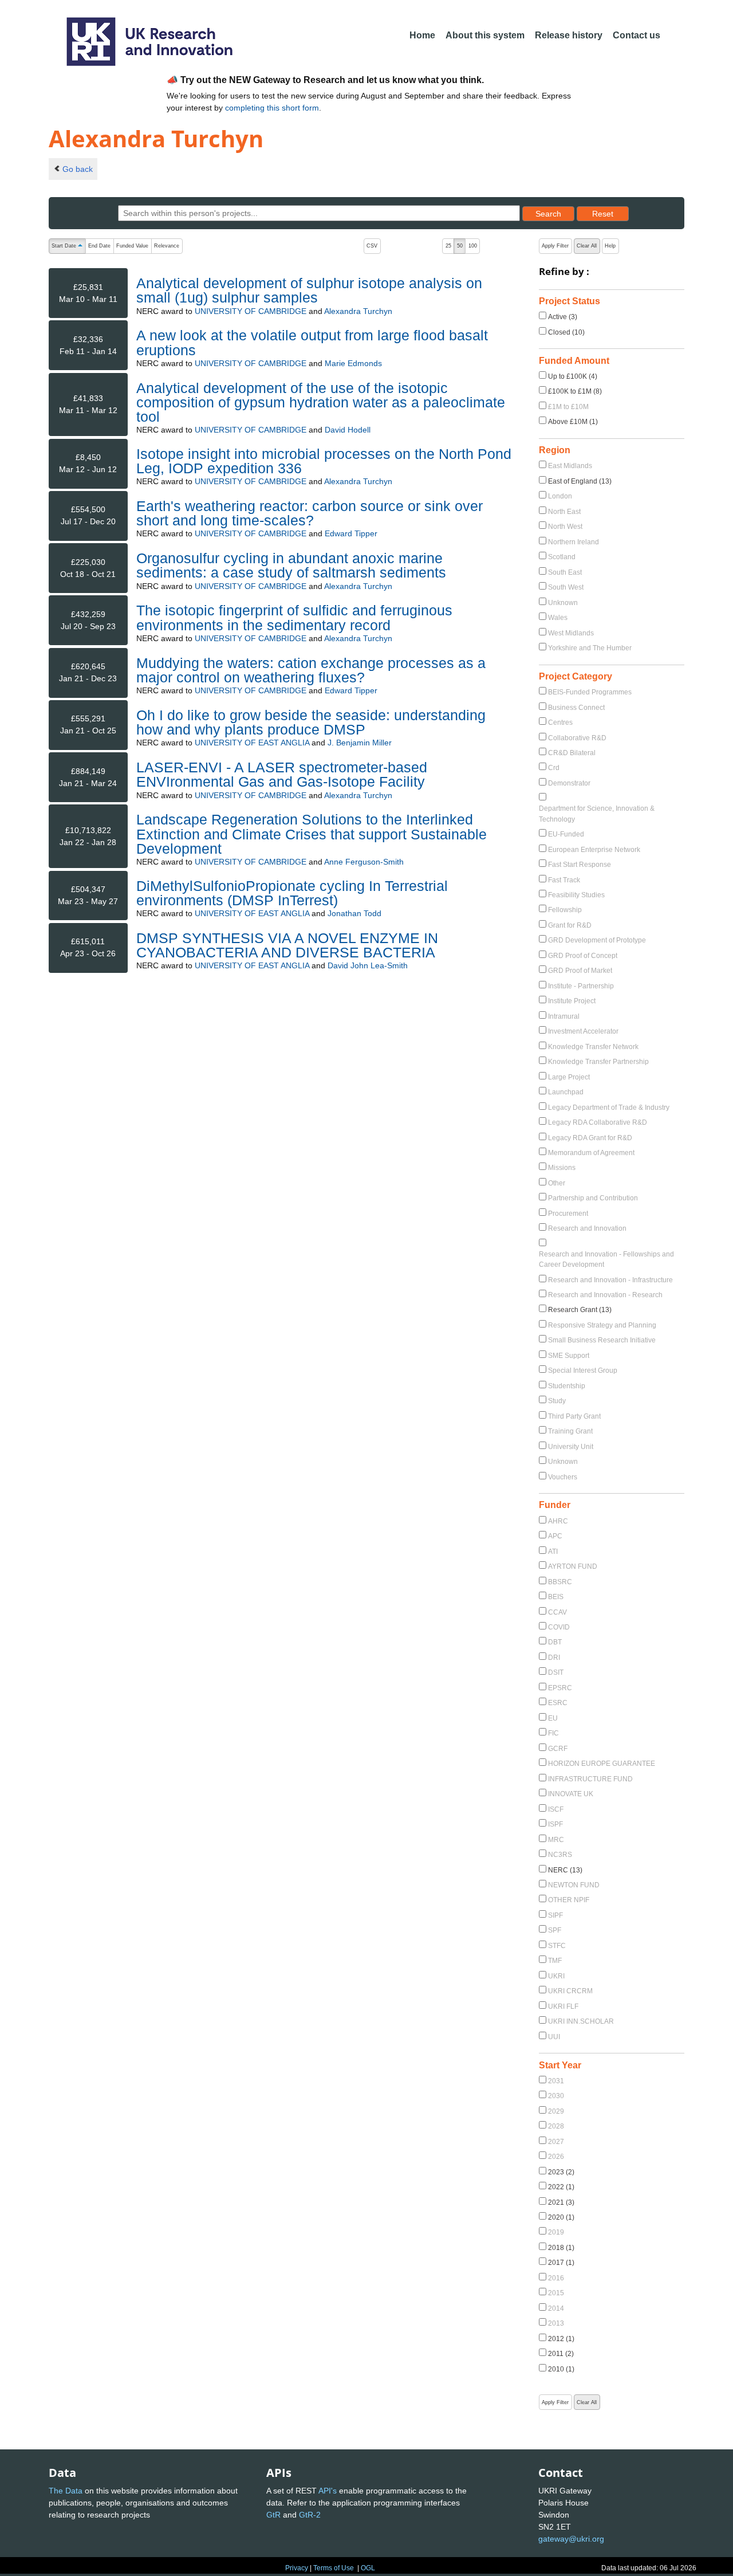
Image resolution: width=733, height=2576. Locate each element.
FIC (553, 1733)
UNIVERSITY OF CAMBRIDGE (251, 311)
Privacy (297, 2568)
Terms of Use (334, 2568)
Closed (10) (566, 332)
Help (610, 246)
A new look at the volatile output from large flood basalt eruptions (312, 342)
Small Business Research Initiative (602, 1340)
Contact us (637, 35)
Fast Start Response (580, 865)
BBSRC (560, 1582)
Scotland (562, 557)
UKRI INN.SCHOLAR (581, 2021)
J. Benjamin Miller (360, 743)
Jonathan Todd (354, 913)
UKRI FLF (563, 2006)
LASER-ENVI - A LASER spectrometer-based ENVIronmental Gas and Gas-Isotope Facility (282, 774)
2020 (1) (561, 2217)
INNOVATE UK (571, 1794)
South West (566, 587)
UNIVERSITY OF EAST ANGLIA (252, 743)
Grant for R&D (570, 925)
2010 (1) (561, 2369)
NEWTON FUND (574, 1885)
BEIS (556, 1597)
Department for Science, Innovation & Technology (597, 814)
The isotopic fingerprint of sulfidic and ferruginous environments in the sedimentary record (294, 617)
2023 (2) (561, 2172)
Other (557, 1183)
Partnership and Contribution (593, 1198)
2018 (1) (561, 2248)
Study (557, 1401)
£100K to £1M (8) (575, 391)
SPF (555, 1930)
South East (565, 572)
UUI (554, 2037)
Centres (560, 722)
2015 (556, 2293)
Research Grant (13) (580, 1310)
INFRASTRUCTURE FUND (590, 1779)
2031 (556, 2081)
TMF (555, 1961)
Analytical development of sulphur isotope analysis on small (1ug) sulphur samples (309, 290)
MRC (556, 1840)
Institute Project (572, 1001)
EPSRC (560, 1688)
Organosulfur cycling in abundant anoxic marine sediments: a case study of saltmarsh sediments (291, 565)
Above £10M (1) (573, 422)
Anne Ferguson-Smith (364, 862)
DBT (555, 1642)
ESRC (558, 1703)
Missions (562, 1168)
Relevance (167, 246)
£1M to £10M (568, 407)
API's (328, 2491)
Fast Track (564, 880)
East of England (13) (580, 481)
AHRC (558, 1521)
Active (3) (563, 317)
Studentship (567, 1386)
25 (448, 246)
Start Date (68, 247)
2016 (556, 2278)
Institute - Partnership (581, 986)
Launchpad (566, 1092)
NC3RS (560, 1855)
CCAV (557, 1612)
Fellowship (565, 910)
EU (553, 1718)
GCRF (558, 1749)
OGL (368, 2568)
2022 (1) (561, 2187)
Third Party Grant (574, 1416)
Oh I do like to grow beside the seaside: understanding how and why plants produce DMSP (311, 722)
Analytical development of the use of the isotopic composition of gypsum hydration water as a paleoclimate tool (321, 402)
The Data (66, 2491)
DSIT (556, 1672)
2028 (556, 2126)
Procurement (568, 1214)
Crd (554, 768)
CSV (372, 246)
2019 (556, 2232)
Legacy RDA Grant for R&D (590, 1138)
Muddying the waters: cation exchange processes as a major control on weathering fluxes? (311, 670)
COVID (559, 1627)
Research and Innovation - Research (605, 1295)
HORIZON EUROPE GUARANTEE (602, 1764)
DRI (554, 1658)
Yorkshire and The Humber (590, 648)
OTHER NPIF (569, 1900)
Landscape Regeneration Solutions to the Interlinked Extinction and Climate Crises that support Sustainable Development (312, 834)
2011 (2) (561, 2354)
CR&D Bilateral (572, 753)
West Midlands (571, 633)
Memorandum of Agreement (591, 1153)
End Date (99, 246)
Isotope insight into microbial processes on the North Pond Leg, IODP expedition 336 (324, 461)
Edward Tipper (351, 533)
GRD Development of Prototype (597, 940)
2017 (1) (561, 2263)
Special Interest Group (583, 1371)
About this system (485, 35)
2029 (556, 2111)
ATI (553, 1552)
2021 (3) (561, 2202)
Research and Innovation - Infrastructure (610, 1280)
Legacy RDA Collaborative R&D (598, 1122)
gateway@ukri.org (571, 2539)
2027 (556, 2142)
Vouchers (563, 1477)
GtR (273, 2515)
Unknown (563, 603)
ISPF (555, 1824)
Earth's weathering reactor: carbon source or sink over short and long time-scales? (310, 513)
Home (422, 35)
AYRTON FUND (573, 1566)
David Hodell (348, 430)
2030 (556, 2096)
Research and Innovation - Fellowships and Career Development (606, 1259)
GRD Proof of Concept (583, 956)
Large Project (569, 1077)
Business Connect (576, 708)
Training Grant (570, 1431)
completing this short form (272, 108)
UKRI (556, 1976)
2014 (556, 2308)
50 (460, 246)
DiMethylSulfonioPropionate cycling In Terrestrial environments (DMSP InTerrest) (292, 893)
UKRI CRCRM (570, 1991)
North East (564, 512)
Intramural (564, 1016)
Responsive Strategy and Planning (602, 1325)
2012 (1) (561, 2339)
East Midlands (570, 466)
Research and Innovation (587, 1228)
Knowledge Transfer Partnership (598, 1062)
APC (555, 1536)
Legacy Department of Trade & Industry (609, 1108)
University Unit (571, 1447)
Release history (569, 35)
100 (473, 246)
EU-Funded (566, 834)
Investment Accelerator (583, 1031)
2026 (556, 2157)
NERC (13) (565, 1870)
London (560, 496)
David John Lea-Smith (368, 965)
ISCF (556, 1809)
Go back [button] (78, 169)
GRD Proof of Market (580, 971)
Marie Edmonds (353, 363)
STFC (557, 1946)
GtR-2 (310, 2515)
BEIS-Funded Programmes (590, 692)
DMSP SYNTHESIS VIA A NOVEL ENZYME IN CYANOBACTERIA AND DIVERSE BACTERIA (287, 945)
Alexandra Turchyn (358, 311)
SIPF (555, 1915)
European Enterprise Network (594, 850)
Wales (558, 618)
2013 (556, 2323)
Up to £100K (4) (573, 376)
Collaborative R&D (577, 738)
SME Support (569, 1356)
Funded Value (132, 246)
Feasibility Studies (576, 895)
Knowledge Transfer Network (593, 1047)
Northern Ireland (574, 542)
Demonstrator (569, 783)
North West (565, 527)
